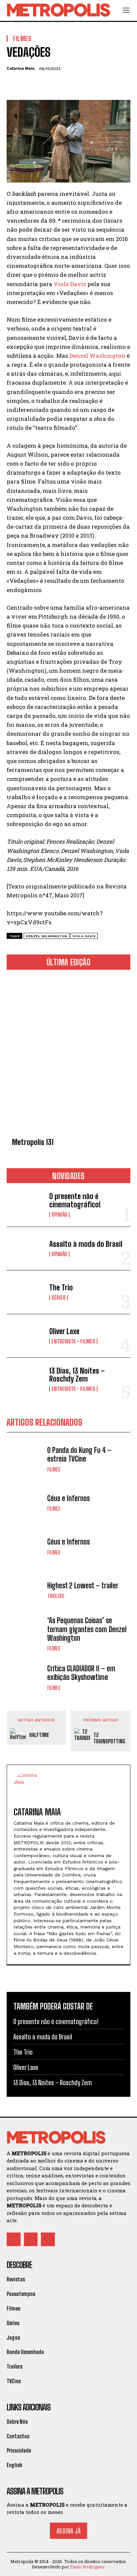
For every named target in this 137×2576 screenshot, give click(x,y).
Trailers (56, 1596)
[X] (29, 84)
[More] (75, 84)
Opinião (59, 1215)
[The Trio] (25, 1292)
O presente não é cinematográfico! (75, 1200)
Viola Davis (70, 284)
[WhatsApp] (59, 84)
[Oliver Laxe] (25, 1336)
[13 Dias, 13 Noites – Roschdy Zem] (25, 1379)
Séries (59, 1298)
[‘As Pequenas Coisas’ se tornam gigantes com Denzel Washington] (25, 1634)
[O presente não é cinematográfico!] (25, 1205)
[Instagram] (31, 2239)
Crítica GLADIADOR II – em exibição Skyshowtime (81, 1673)
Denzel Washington (97, 356)
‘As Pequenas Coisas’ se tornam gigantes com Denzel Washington (87, 1629)
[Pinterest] (44, 84)
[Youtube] (48, 2239)
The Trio (61, 1288)
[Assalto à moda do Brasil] (25, 1249)
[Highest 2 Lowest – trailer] (25, 1590)
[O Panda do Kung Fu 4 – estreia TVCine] (25, 1459)
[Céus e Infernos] (25, 1503)
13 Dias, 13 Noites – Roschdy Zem (77, 1375)
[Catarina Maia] (29, 1786)
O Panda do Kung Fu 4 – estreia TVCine (79, 1454)
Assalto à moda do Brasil (86, 1244)
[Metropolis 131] (68, 1055)
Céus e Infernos (68, 1498)
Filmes (54, 1470)
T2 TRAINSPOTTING (109, 1738)
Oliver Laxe (64, 1331)
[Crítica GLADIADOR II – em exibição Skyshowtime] (25, 1678)
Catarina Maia (21, 68)
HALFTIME (39, 1735)
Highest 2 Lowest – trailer (83, 1586)
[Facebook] (13, 84)
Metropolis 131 (33, 1142)
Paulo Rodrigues (87, 2567)
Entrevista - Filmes (73, 1341)
